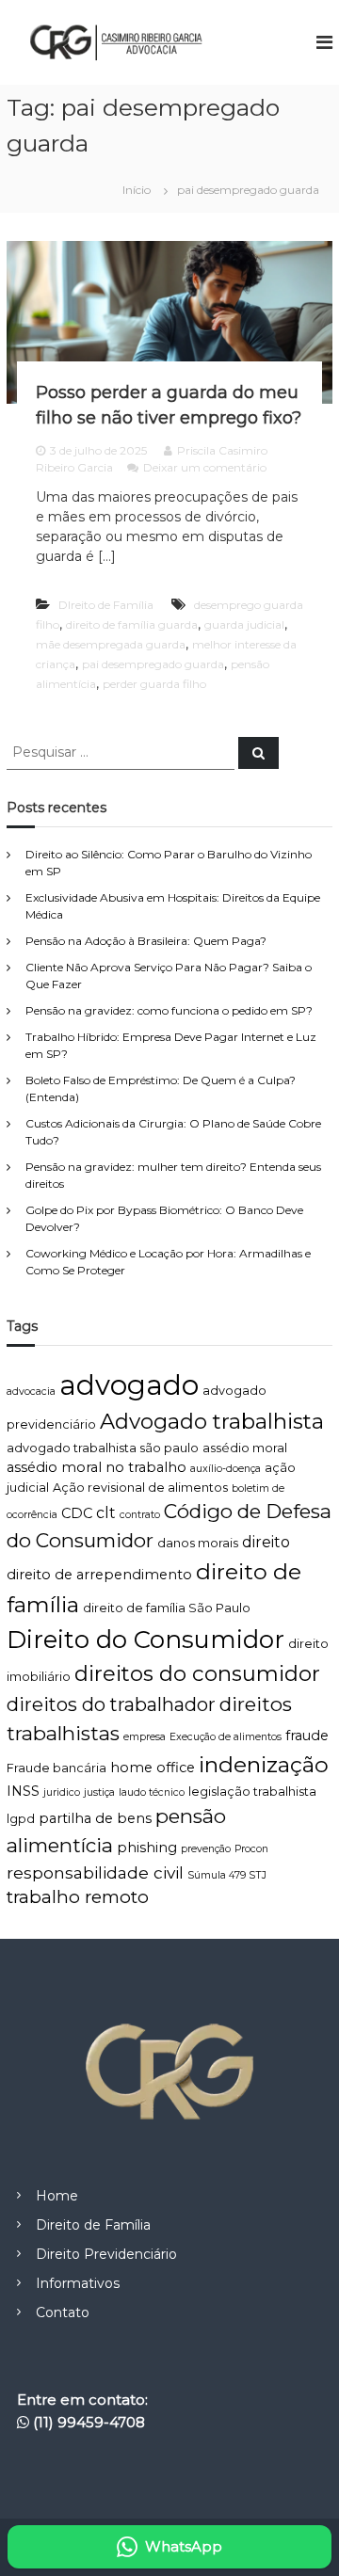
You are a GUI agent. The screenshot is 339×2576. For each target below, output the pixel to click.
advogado (129, 1385)
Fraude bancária (56, 1768)
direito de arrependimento (99, 1575)
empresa (145, 1737)
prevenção (206, 1849)
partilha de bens (95, 1818)
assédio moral (245, 1448)
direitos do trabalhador (111, 1704)
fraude (307, 1736)
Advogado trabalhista (212, 1421)
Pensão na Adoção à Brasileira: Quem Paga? (146, 941)
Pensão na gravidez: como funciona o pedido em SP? (169, 1010)
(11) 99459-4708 (89, 2422)
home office (153, 1768)
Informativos (78, 2283)
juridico (62, 1792)
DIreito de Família (106, 605)
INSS (23, 1791)
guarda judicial (244, 624)
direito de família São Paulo (167, 1608)
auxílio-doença (226, 1469)
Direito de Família (93, 2225)
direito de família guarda (132, 624)
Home (57, 2196)
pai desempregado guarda (153, 664)
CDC (77, 1513)
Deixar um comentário (205, 467)
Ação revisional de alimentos (140, 1488)
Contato (63, 2312)
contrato (140, 1515)
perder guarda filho (154, 684)
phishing (147, 1848)
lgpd (21, 1819)
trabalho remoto (78, 1897)
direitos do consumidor (197, 1673)
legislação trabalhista (252, 1792)
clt (106, 1513)
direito (266, 1542)
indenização (264, 1764)
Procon (251, 1849)
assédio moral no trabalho (97, 1467)
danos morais (198, 1543)
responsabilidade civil (95, 1872)
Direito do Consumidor (145, 1640)
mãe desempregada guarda (111, 644)
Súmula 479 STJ (227, 1875)
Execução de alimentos (226, 1737)
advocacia (31, 1392)
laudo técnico (152, 1792)
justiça (99, 1792)
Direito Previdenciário (106, 2254)
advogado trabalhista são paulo (103, 1448)
